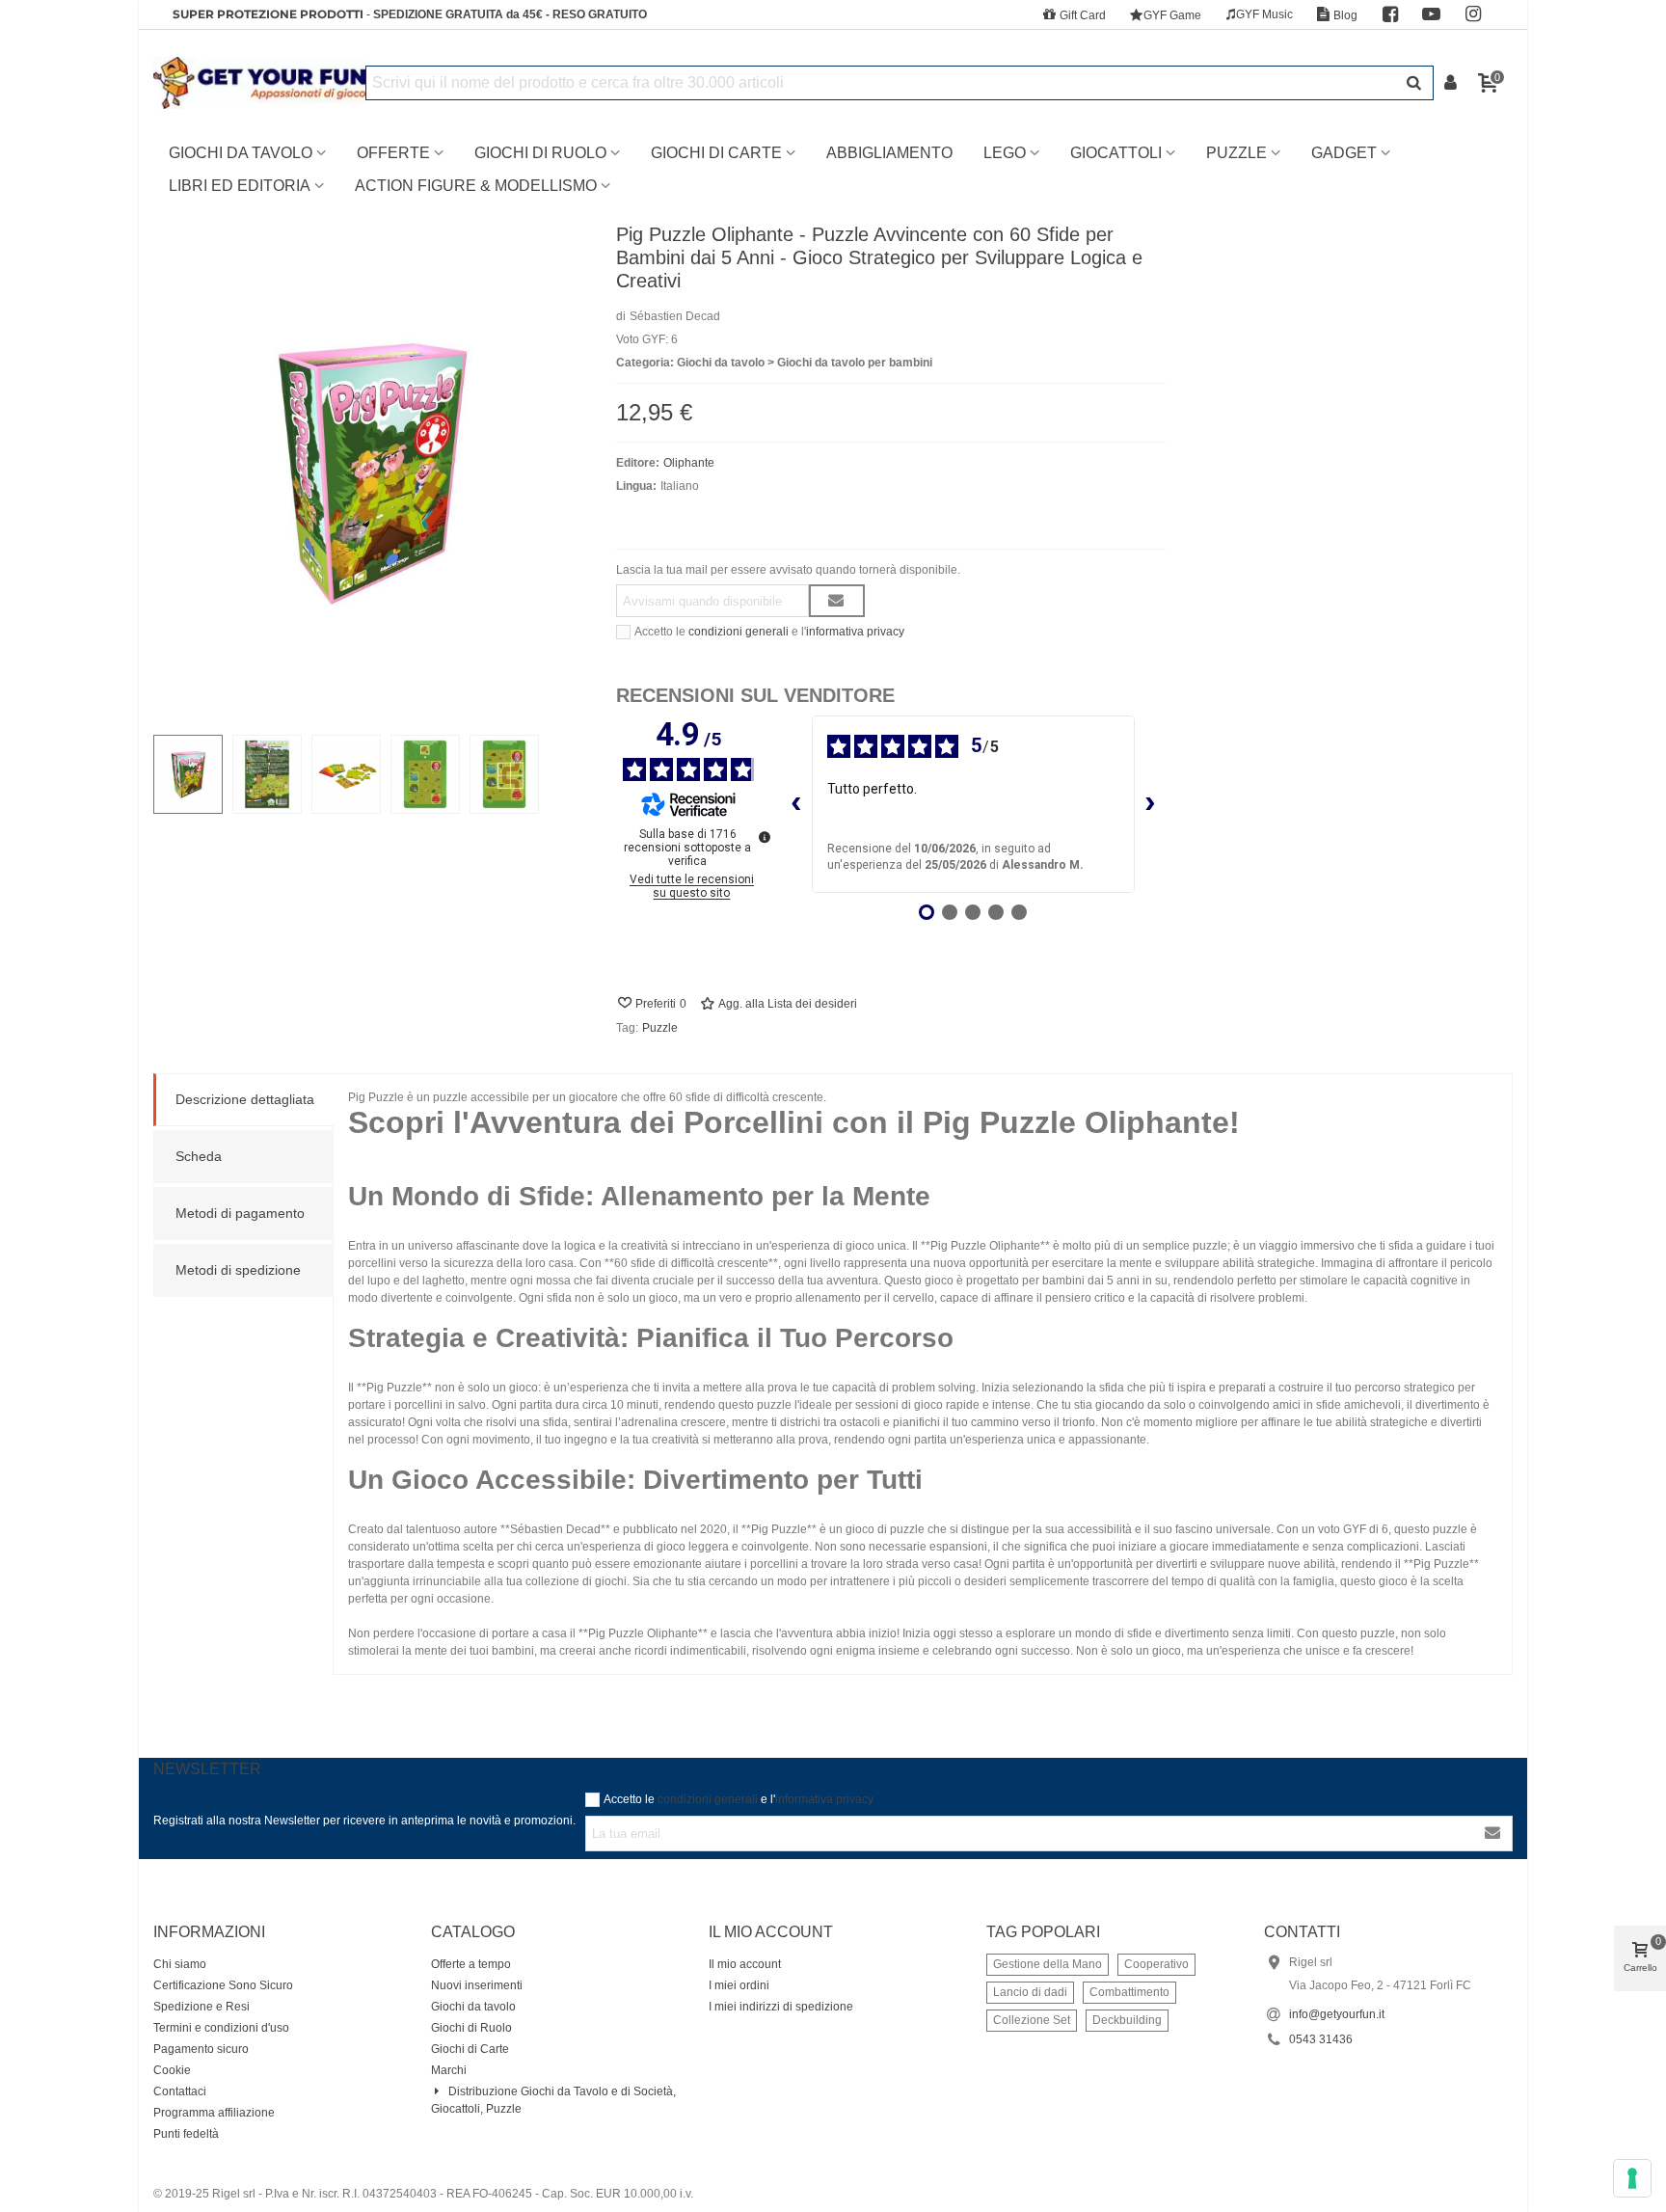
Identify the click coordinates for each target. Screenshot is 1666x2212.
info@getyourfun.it (1337, 2014)
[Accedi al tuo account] (1452, 83)
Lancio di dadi (1030, 1992)
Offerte (393, 153)
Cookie (172, 2070)
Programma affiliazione (214, 2113)
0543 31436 (1321, 2039)
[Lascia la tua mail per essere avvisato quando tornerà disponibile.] (837, 601)
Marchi (449, 2070)
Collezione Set (1032, 2020)
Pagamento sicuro (201, 2049)
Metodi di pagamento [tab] (240, 1213)
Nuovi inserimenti (477, 1985)
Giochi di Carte (716, 153)
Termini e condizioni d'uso (221, 2028)
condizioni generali (739, 632)
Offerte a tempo (471, 1964)
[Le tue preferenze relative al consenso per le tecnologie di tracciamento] (1632, 2178)
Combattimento (1129, 1992)
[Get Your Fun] (259, 83)
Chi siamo (180, 1964)
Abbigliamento (889, 153)
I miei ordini (739, 1985)
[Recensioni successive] (1150, 804)
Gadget (1344, 153)
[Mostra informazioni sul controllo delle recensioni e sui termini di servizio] (765, 837)
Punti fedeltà (186, 2134)
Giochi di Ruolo (540, 153)
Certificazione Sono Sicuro (223, 1985)
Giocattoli (1116, 153)
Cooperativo (1156, 1964)
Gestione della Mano (1048, 1964)
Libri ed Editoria (240, 186)
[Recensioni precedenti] (796, 804)
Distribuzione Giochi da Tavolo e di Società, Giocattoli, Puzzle (553, 2100)
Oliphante (689, 463)
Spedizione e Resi (202, 2007)
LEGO (1005, 153)
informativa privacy (855, 632)
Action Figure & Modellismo (476, 186)
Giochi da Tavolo (241, 153)
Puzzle (1236, 153)
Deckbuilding (1127, 2020)
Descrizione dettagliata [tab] (245, 1099)
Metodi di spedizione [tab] (238, 1270)
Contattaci (180, 2091)
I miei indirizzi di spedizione (781, 2007)
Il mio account (745, 1964)
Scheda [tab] (199, 1156)
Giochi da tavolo (473, 2007)
